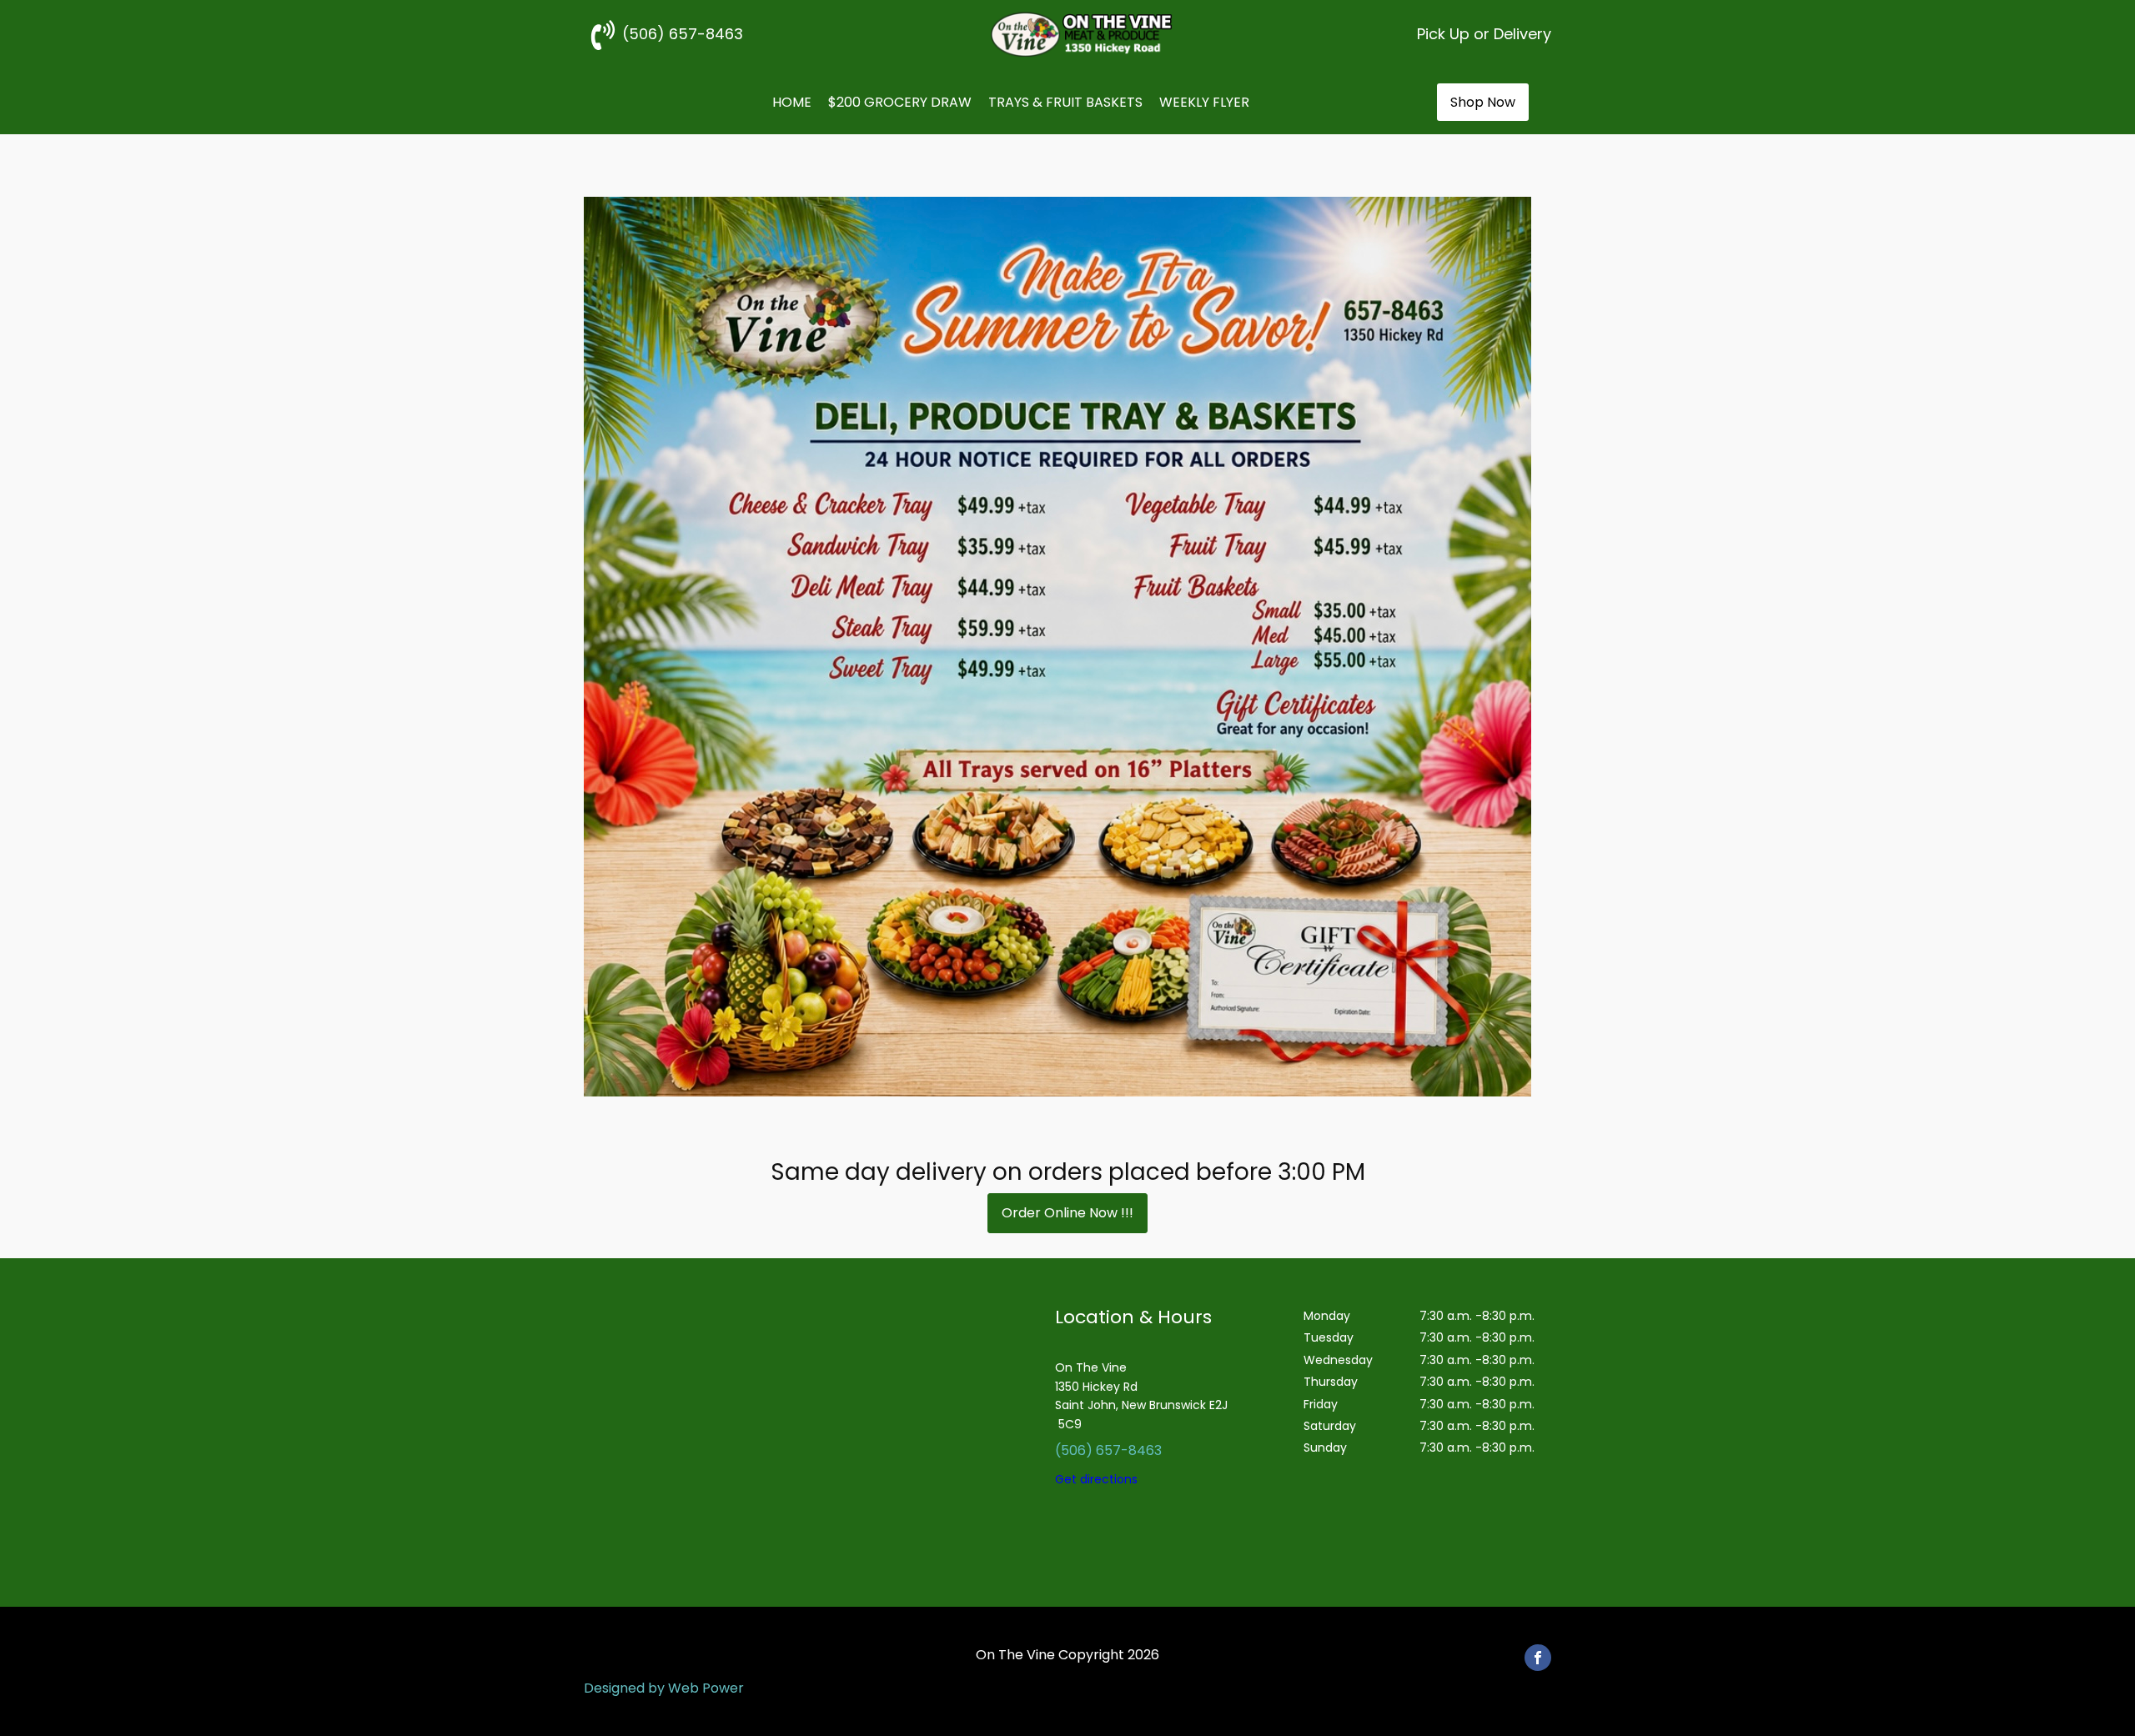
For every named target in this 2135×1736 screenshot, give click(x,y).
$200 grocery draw (900, 102)
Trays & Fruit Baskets (1065, 102)
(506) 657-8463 (1108, 1450)
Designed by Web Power (664, 1688)
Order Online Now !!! (1067, 1213)
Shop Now (1483, 102)
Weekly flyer (1204, 102)
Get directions (1096, 1479)
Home (792, 102)
